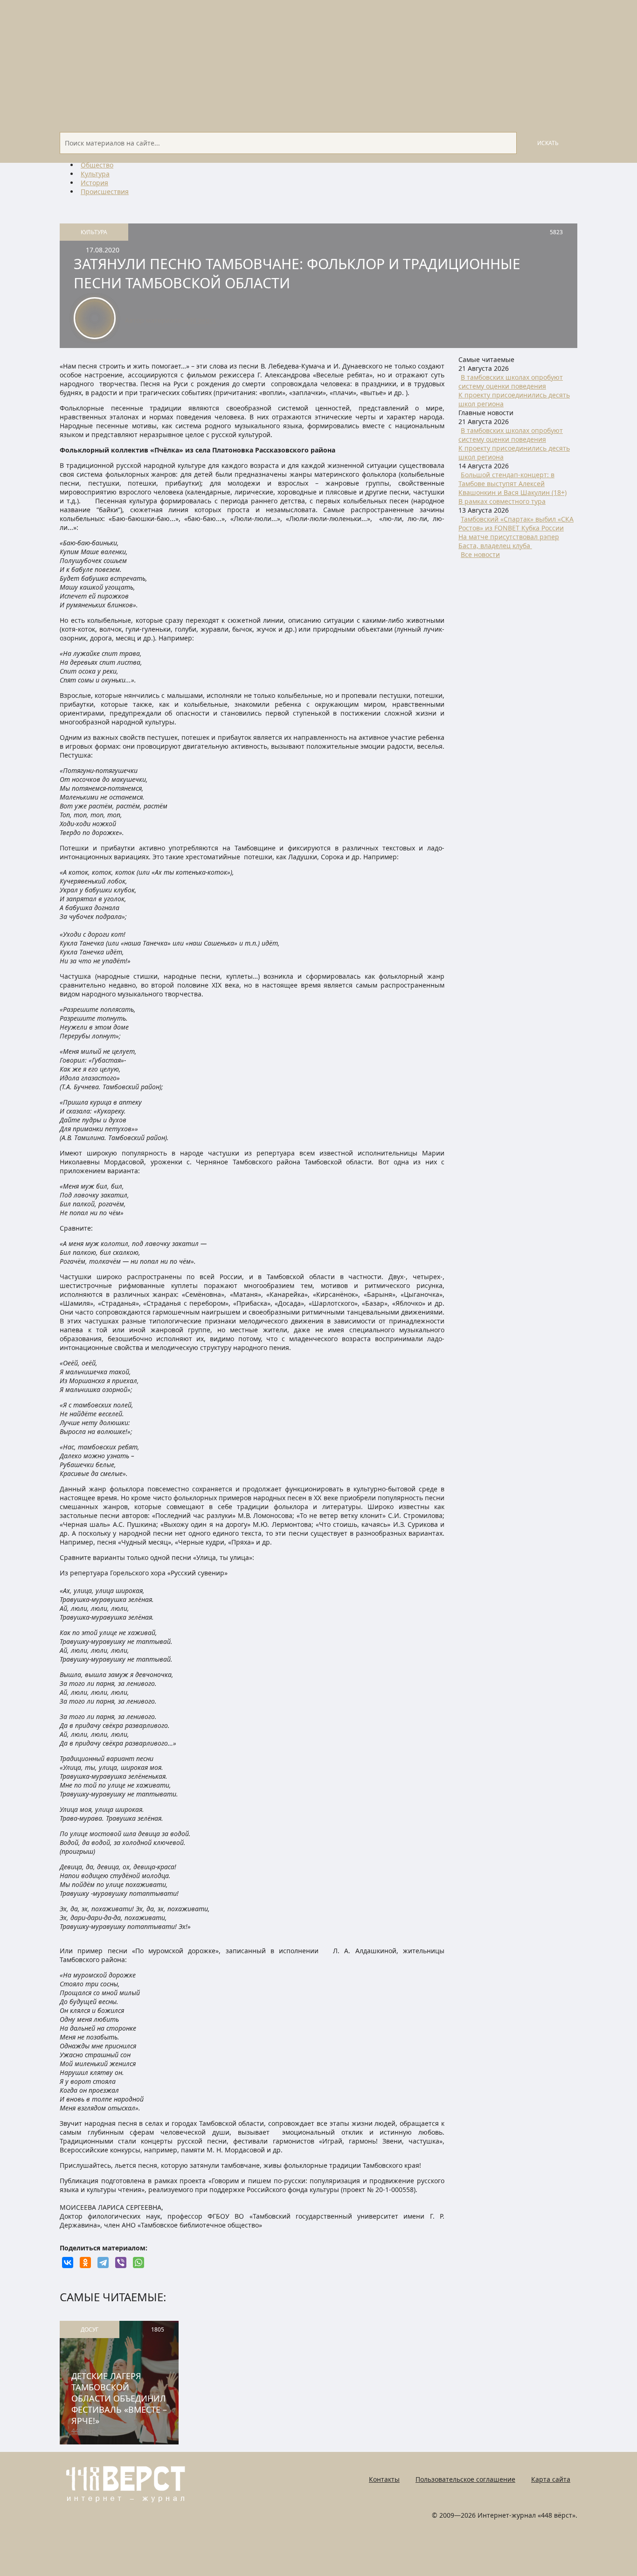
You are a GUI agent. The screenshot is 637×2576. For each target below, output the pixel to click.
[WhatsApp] (138, 2263)
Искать (548, 143)
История (94, 183)
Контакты (384, 2479)
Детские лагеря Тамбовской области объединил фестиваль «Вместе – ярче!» (119, 2398)
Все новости (480, 554)
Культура (95, 174)
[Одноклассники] (85, 2263)
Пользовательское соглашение (465, 2479)
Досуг (90, 2329)
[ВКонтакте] (68, 2263)
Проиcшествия (105, 191)
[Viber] (121, 2263)
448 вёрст (201, 320)
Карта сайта (551, 2479)
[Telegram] (103, 2263)
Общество (97, 165)
